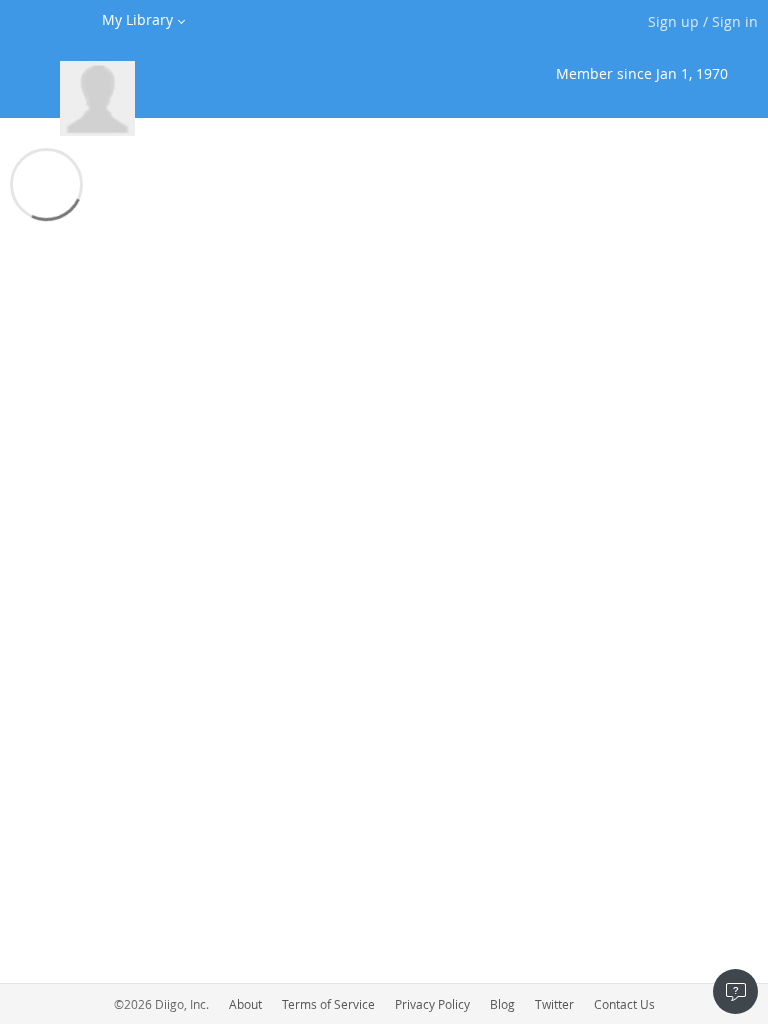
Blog (502, 1004)
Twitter (554, 1004)
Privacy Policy (432, 1004)
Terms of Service (328, 1004)
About (245, 1004)
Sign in (735, 21)
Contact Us (624, 1004)
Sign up (673, 21)
